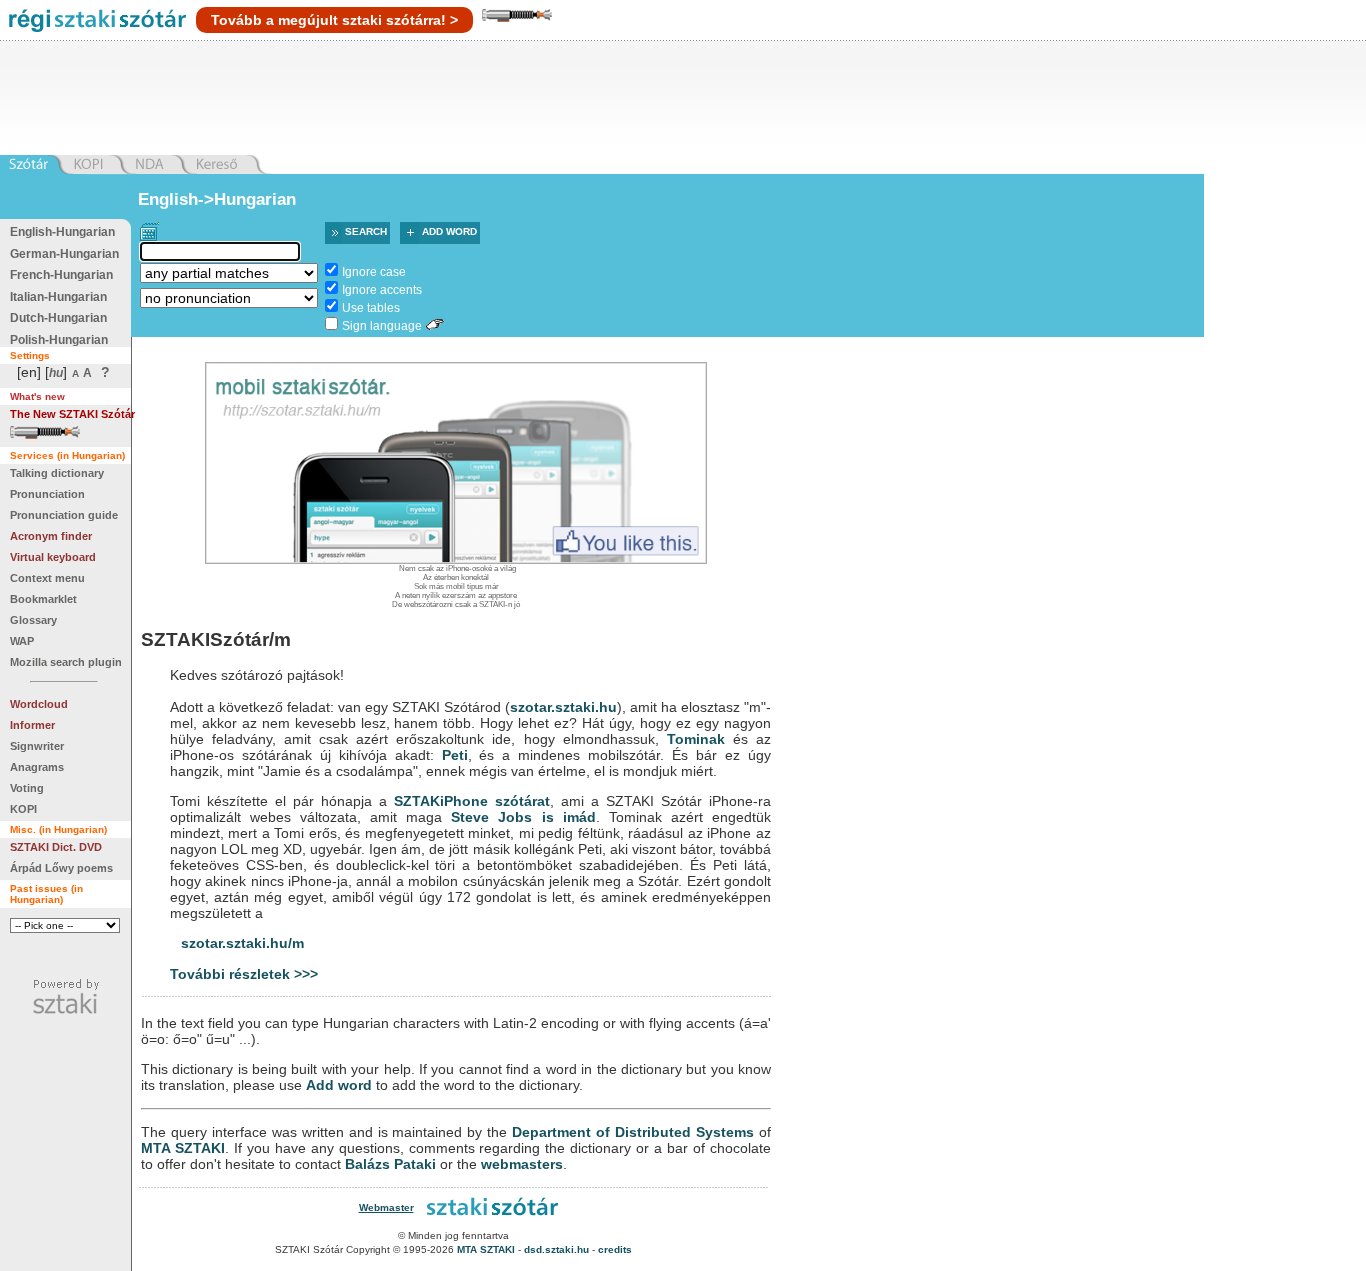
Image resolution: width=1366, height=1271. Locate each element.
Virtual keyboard (53, 557)
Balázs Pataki (390, 1164)
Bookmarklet (43, 599)
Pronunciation (47, 494)
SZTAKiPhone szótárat (472, 801)
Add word (449, 231)
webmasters (522, 1164)
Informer (32, 725)
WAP (22, 641)
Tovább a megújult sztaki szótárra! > (334, 20)
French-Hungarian (61, 275)
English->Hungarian (217, 199)
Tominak (696, 739)
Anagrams (37, 767)
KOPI (23, 809)
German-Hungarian (64, 254)
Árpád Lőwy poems (61, 868)
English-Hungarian (62, 232)
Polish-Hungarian (59, 340)
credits (615, 1249)
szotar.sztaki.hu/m (242, 943)
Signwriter (37, 746)
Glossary (33, 620)
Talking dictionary (57, 473)
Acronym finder (51, 536)
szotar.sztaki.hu (563, 707)
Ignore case (374, 272)
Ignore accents (382, 290)
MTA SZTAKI (183, 1148)
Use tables (371, 308)
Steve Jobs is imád (523, 817)
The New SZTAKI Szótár (72, 414)
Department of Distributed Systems (633, 1132)
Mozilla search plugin (66, 662)
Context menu (47, 578)
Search (366, 231)
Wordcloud (39, 704)
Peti (455, 755)
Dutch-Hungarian (58, 318)
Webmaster (386, 1207)
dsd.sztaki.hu (556, 1249)
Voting (27, 788)
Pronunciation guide (64, 515)
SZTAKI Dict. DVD (56, 847)
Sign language (382, 326)
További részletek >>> (244, 974)
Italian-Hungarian (58, 297)
